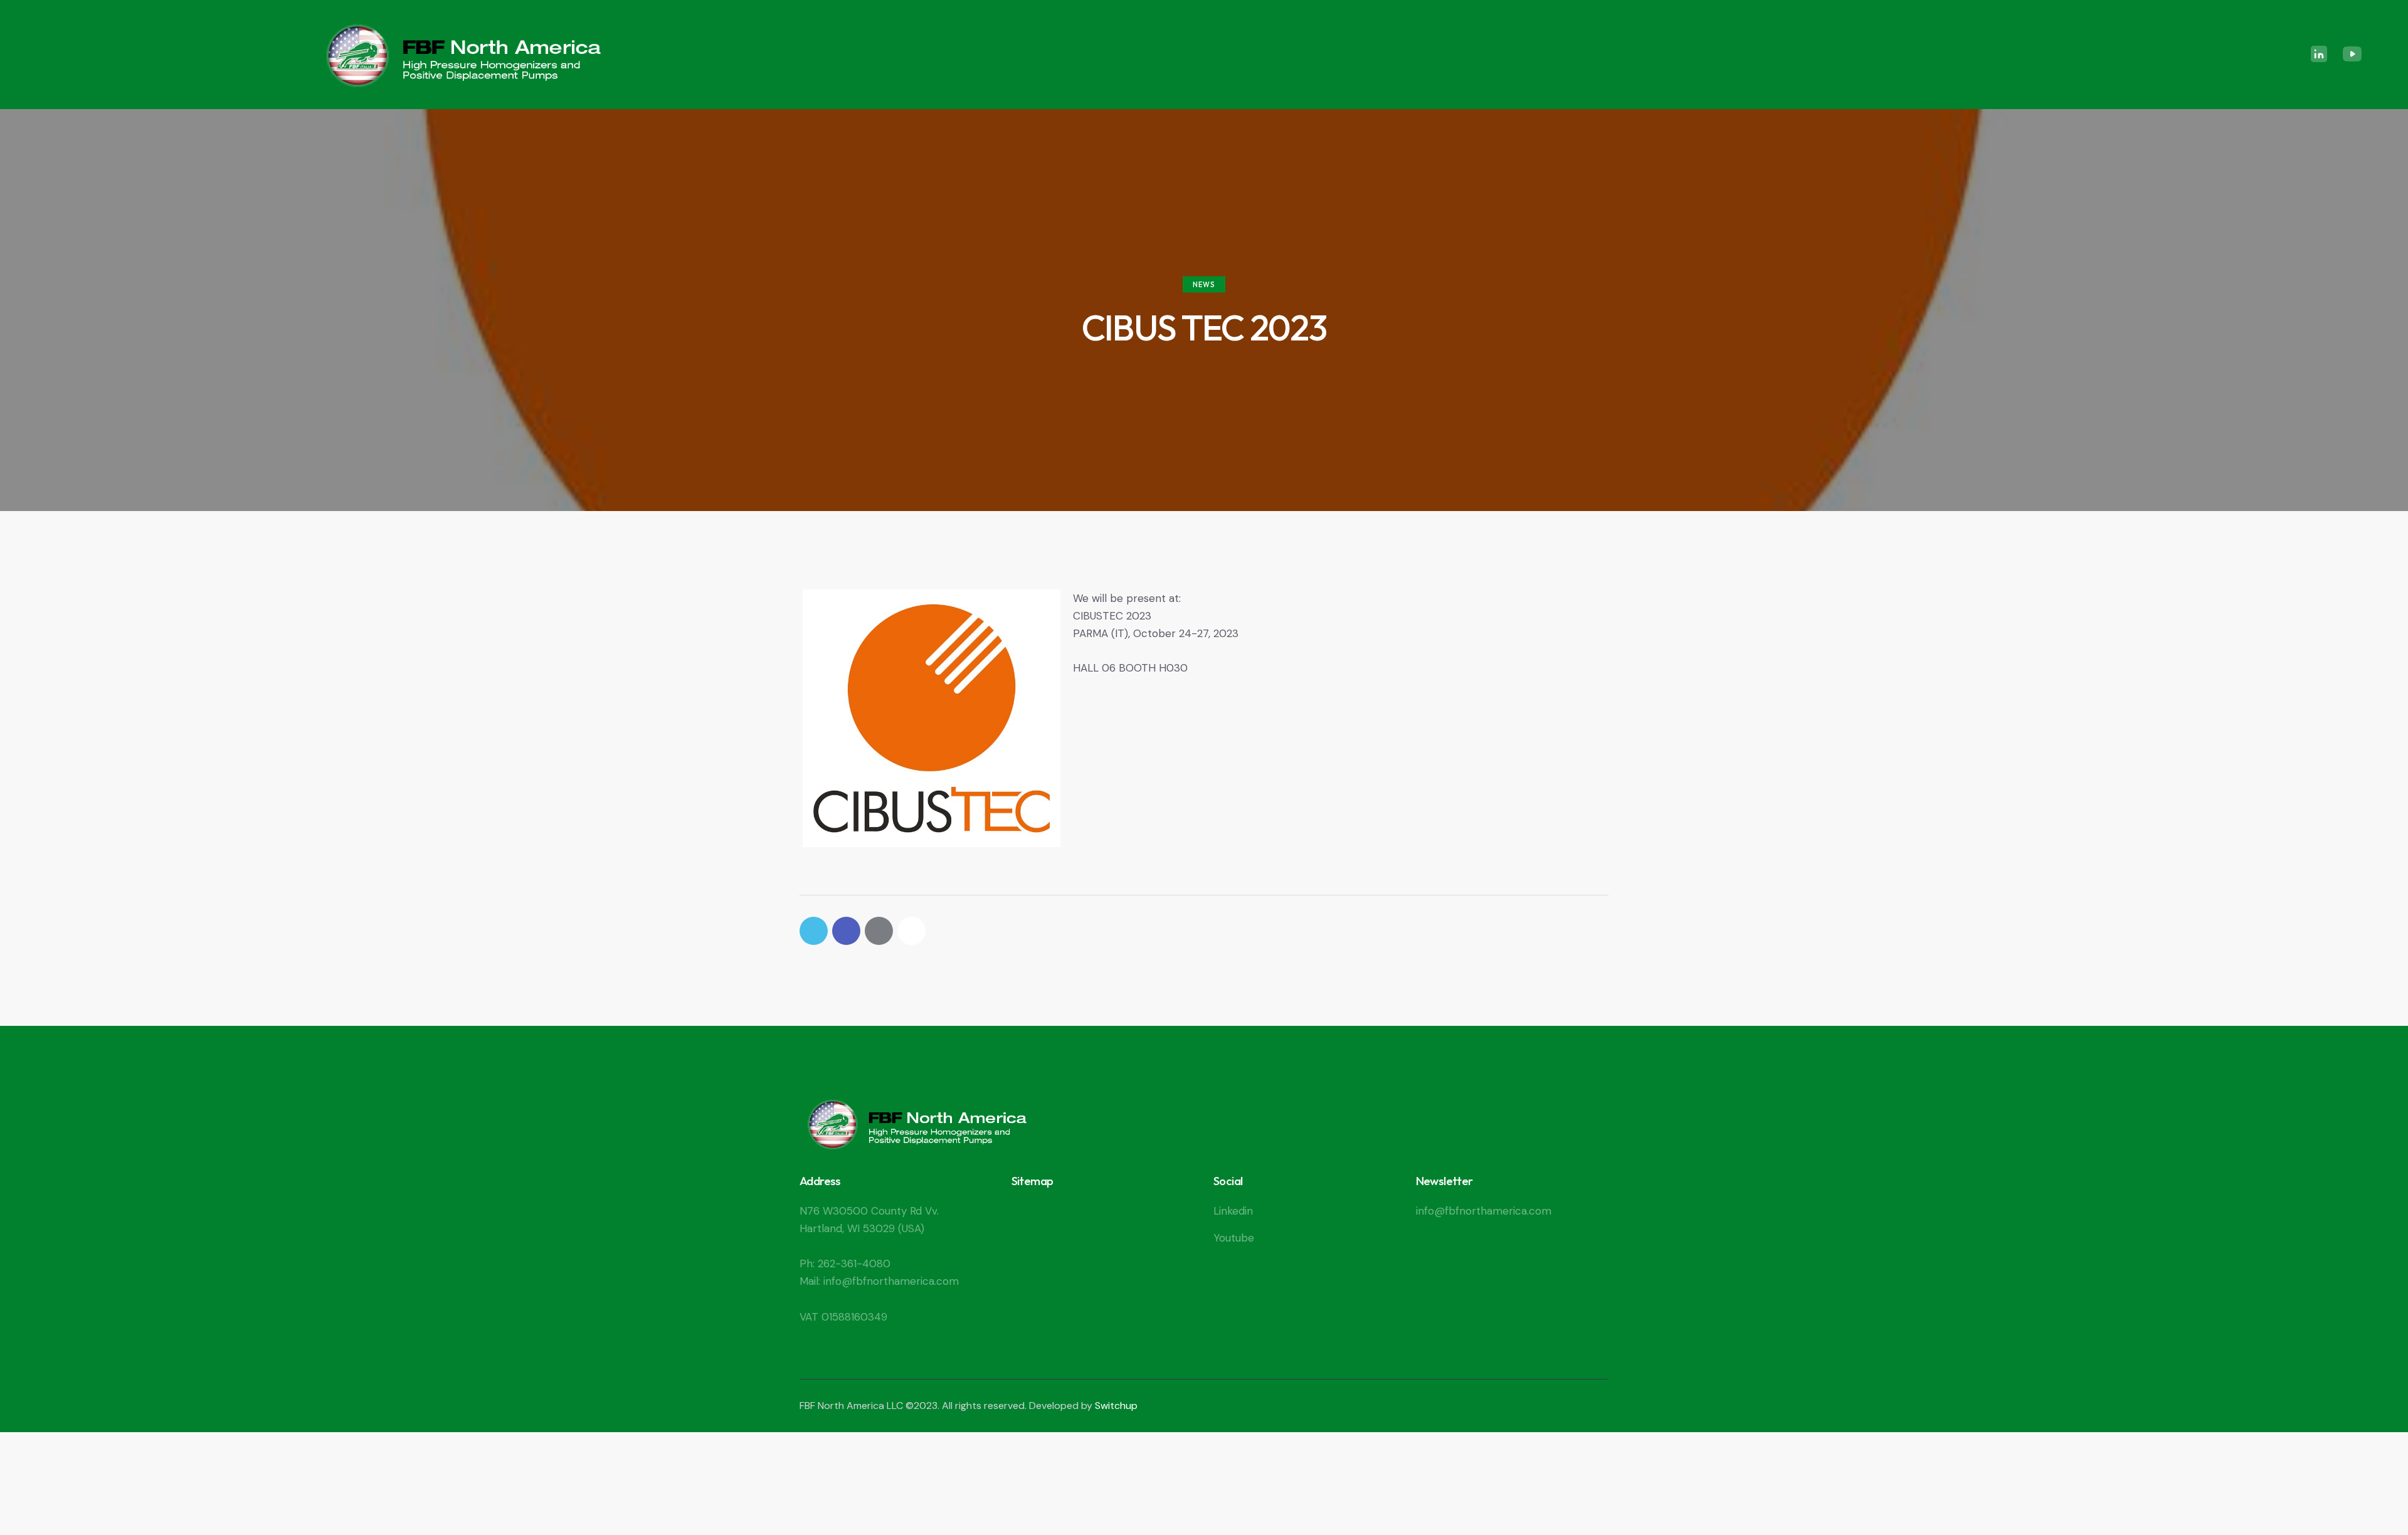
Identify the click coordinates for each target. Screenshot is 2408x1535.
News (1204, 285)
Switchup (1116, 1406)
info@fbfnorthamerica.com (1484, 1211)
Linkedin (1233, 1211)
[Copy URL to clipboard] (911, 931)
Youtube (1234, 1238)
